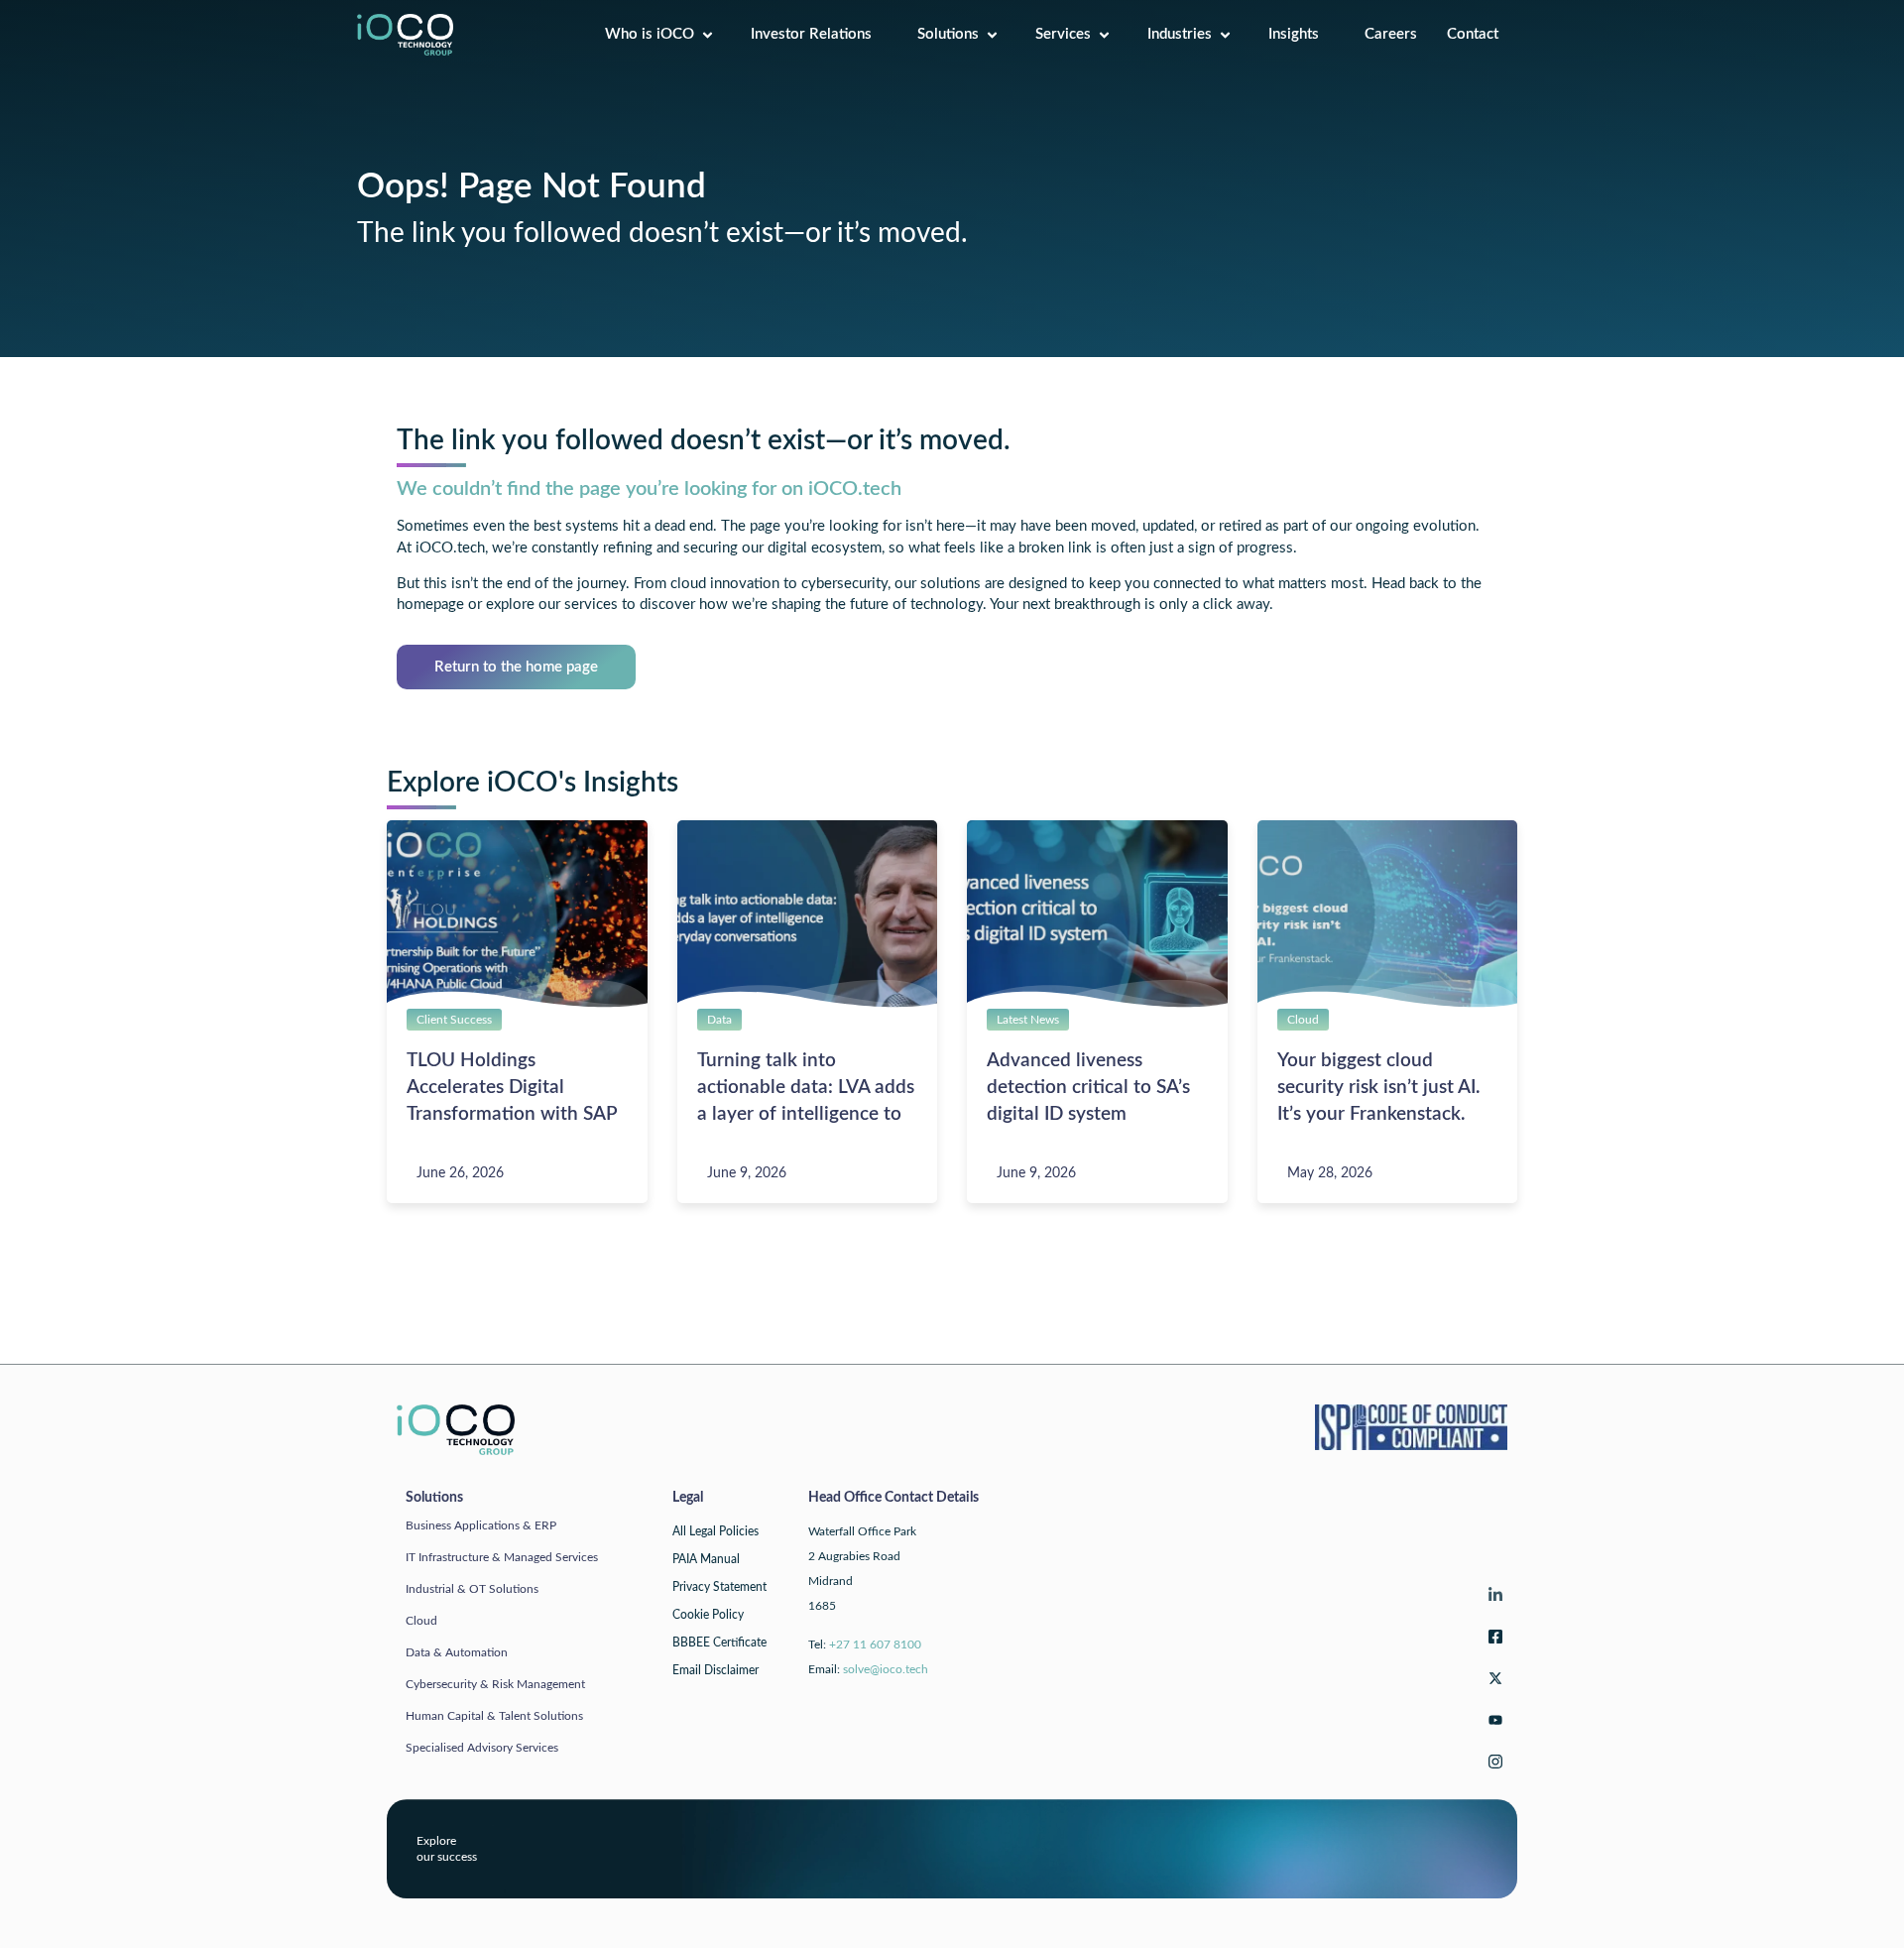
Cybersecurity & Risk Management (495, 1684)
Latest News (1028, 1020)
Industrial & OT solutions (472, 1589)
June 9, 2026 (747, 1173)
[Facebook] (1492, 1641)
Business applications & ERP (481, 1525)
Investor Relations (819, 34)
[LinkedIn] (1492, 1599)
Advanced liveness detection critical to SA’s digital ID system (1088, 1088)
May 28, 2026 (1330, 1173)
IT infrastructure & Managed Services (502, 1557)
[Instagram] (1492, 1766)
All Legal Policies (715, 1531)
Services (1063, 34)
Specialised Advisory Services (482, 1748)
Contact (1481, 34)
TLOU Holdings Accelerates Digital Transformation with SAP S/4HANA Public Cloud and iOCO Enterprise (512, 1114)
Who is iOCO (650, 34)
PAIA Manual (706, 1559)
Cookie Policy (708, 1615)
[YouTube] (1492, 1724)
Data (719, 1020)
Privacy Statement (719, 1587)
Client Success (454, 1020)
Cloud (1303, 1020)
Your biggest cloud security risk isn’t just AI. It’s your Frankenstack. (1379, 1088)
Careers (1391, 34)
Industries (1180, 34)
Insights (1302, 34)
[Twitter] (1492, 1683)
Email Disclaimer (715, 1670)
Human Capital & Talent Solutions (494, 1716)
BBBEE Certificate (719, 1643)
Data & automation (457, 1652)
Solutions (948, 34)
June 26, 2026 (460, 1173)
